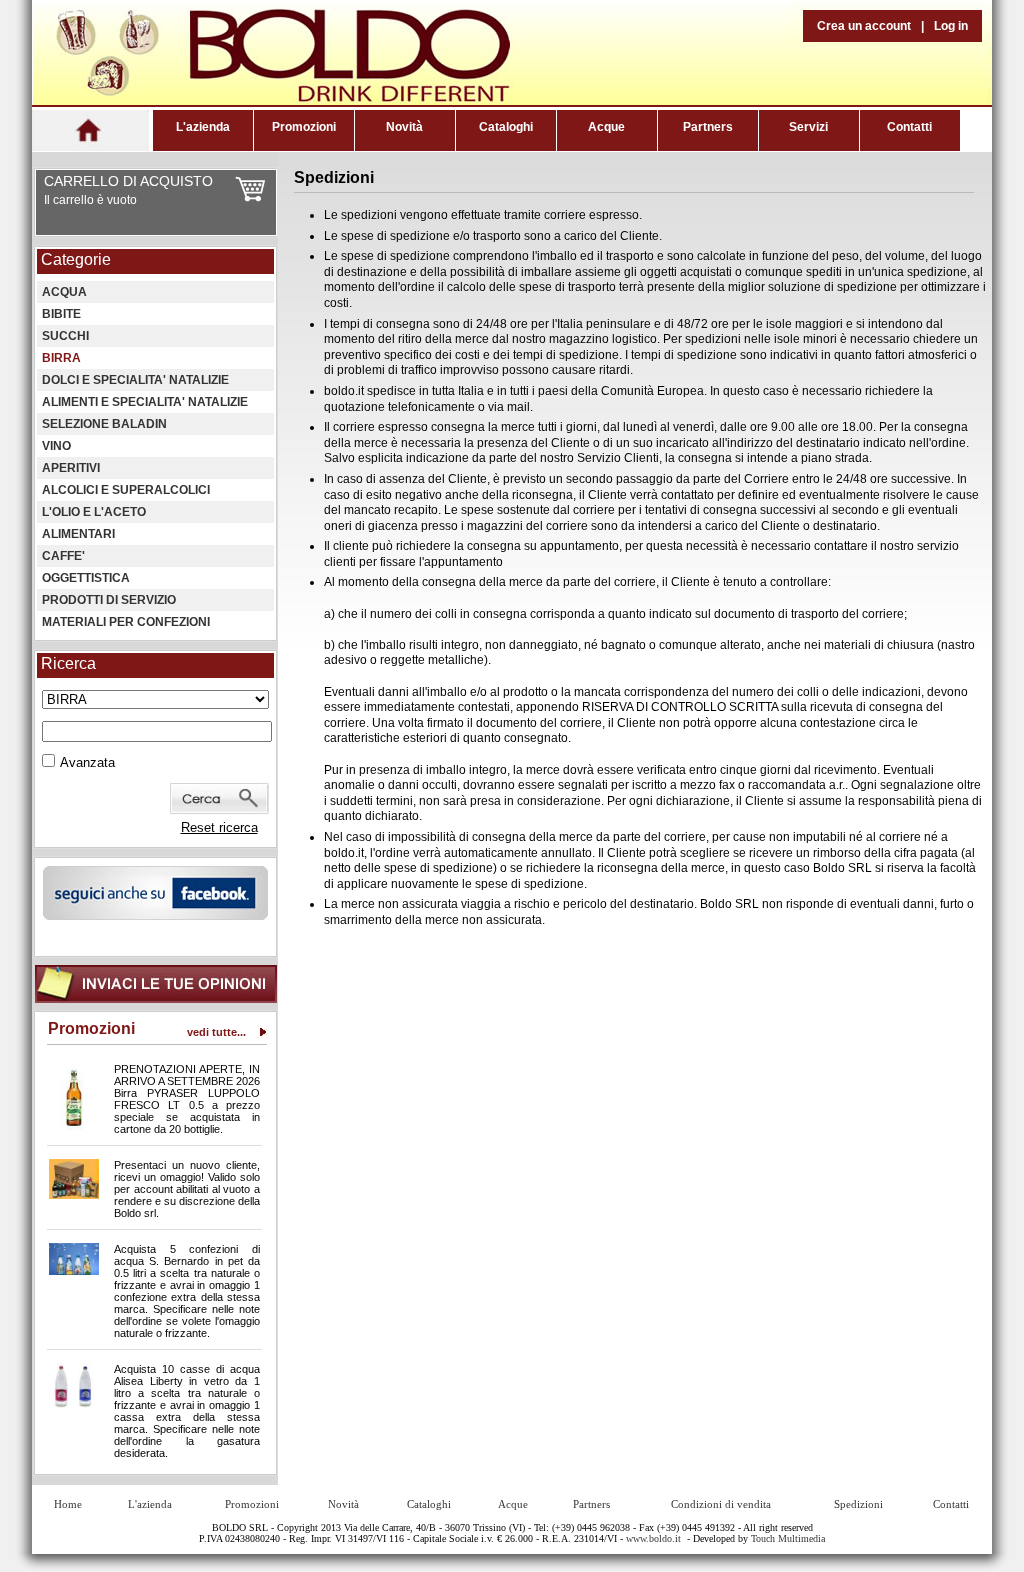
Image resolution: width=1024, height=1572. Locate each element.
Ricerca (68, 663)
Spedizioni (858, 1504)
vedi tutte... (216, 1032)
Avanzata (87, 762)
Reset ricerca (219, 827)
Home (68, 1504)
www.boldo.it (653, 1538)
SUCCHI (65, 336)
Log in (951, 26)
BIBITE (61, 314)
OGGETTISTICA (86, 578)
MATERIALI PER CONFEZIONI (126, 622)
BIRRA (61, 358)
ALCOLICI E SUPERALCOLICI (126, 490)
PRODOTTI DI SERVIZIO (109, 600)
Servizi (808, 127)
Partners (708, 127)
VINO (56, 446)
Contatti (909, 127)
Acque (606, 127)
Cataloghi (506, 127)
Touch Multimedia (788, 1538)
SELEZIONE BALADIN (104, 424)
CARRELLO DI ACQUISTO (128, 181)
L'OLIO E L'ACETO (94, 512)
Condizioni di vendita (721, 1504)
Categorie (76, 259)
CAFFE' (63, 556)
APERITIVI (71, 468)
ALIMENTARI (78, 534)
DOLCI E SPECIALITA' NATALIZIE (135, 380)
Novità (404, 127)
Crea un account (864, 26)
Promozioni (304, 127)
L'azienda (203, 127)
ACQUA (64, 292)
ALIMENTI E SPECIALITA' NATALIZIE (145, 402)
